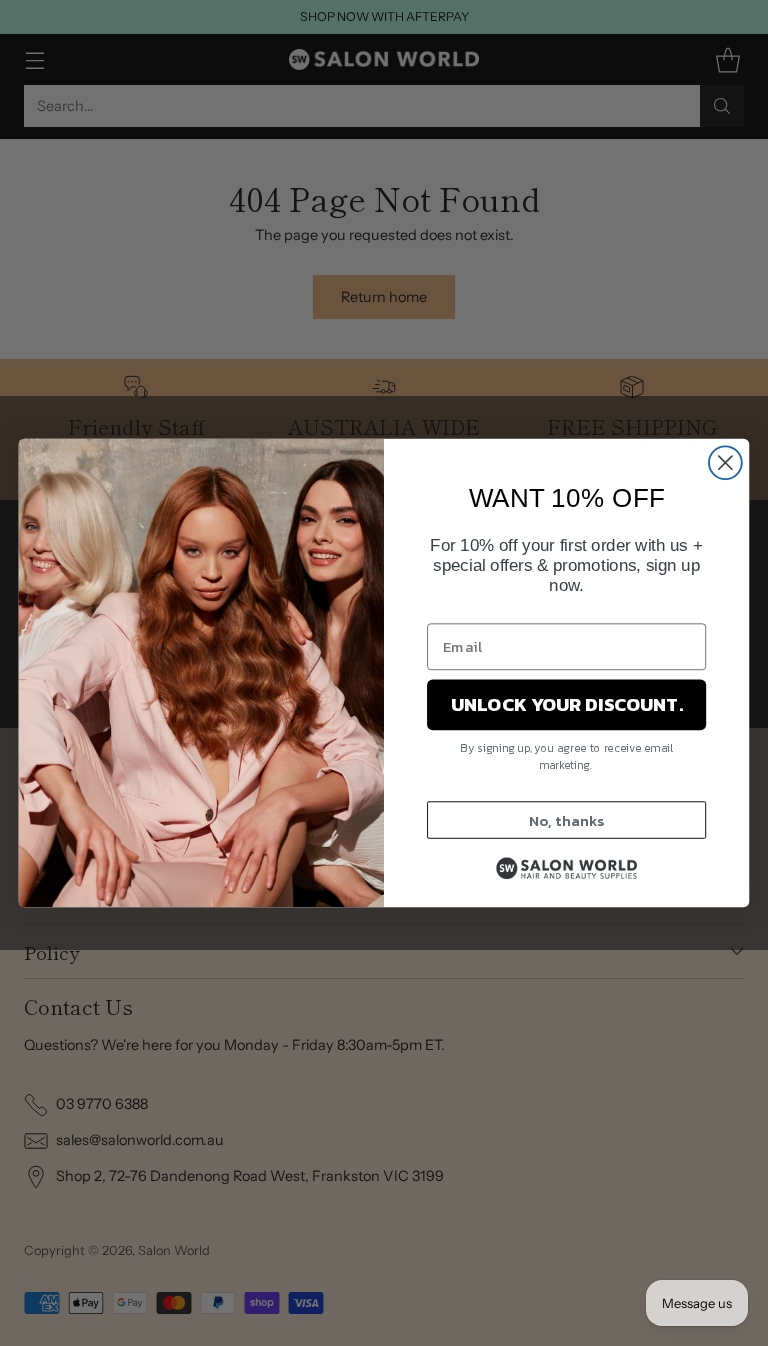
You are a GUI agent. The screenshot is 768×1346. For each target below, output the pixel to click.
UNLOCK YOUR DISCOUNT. (566, 705)
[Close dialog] (725, 462)
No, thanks (566, 820)
